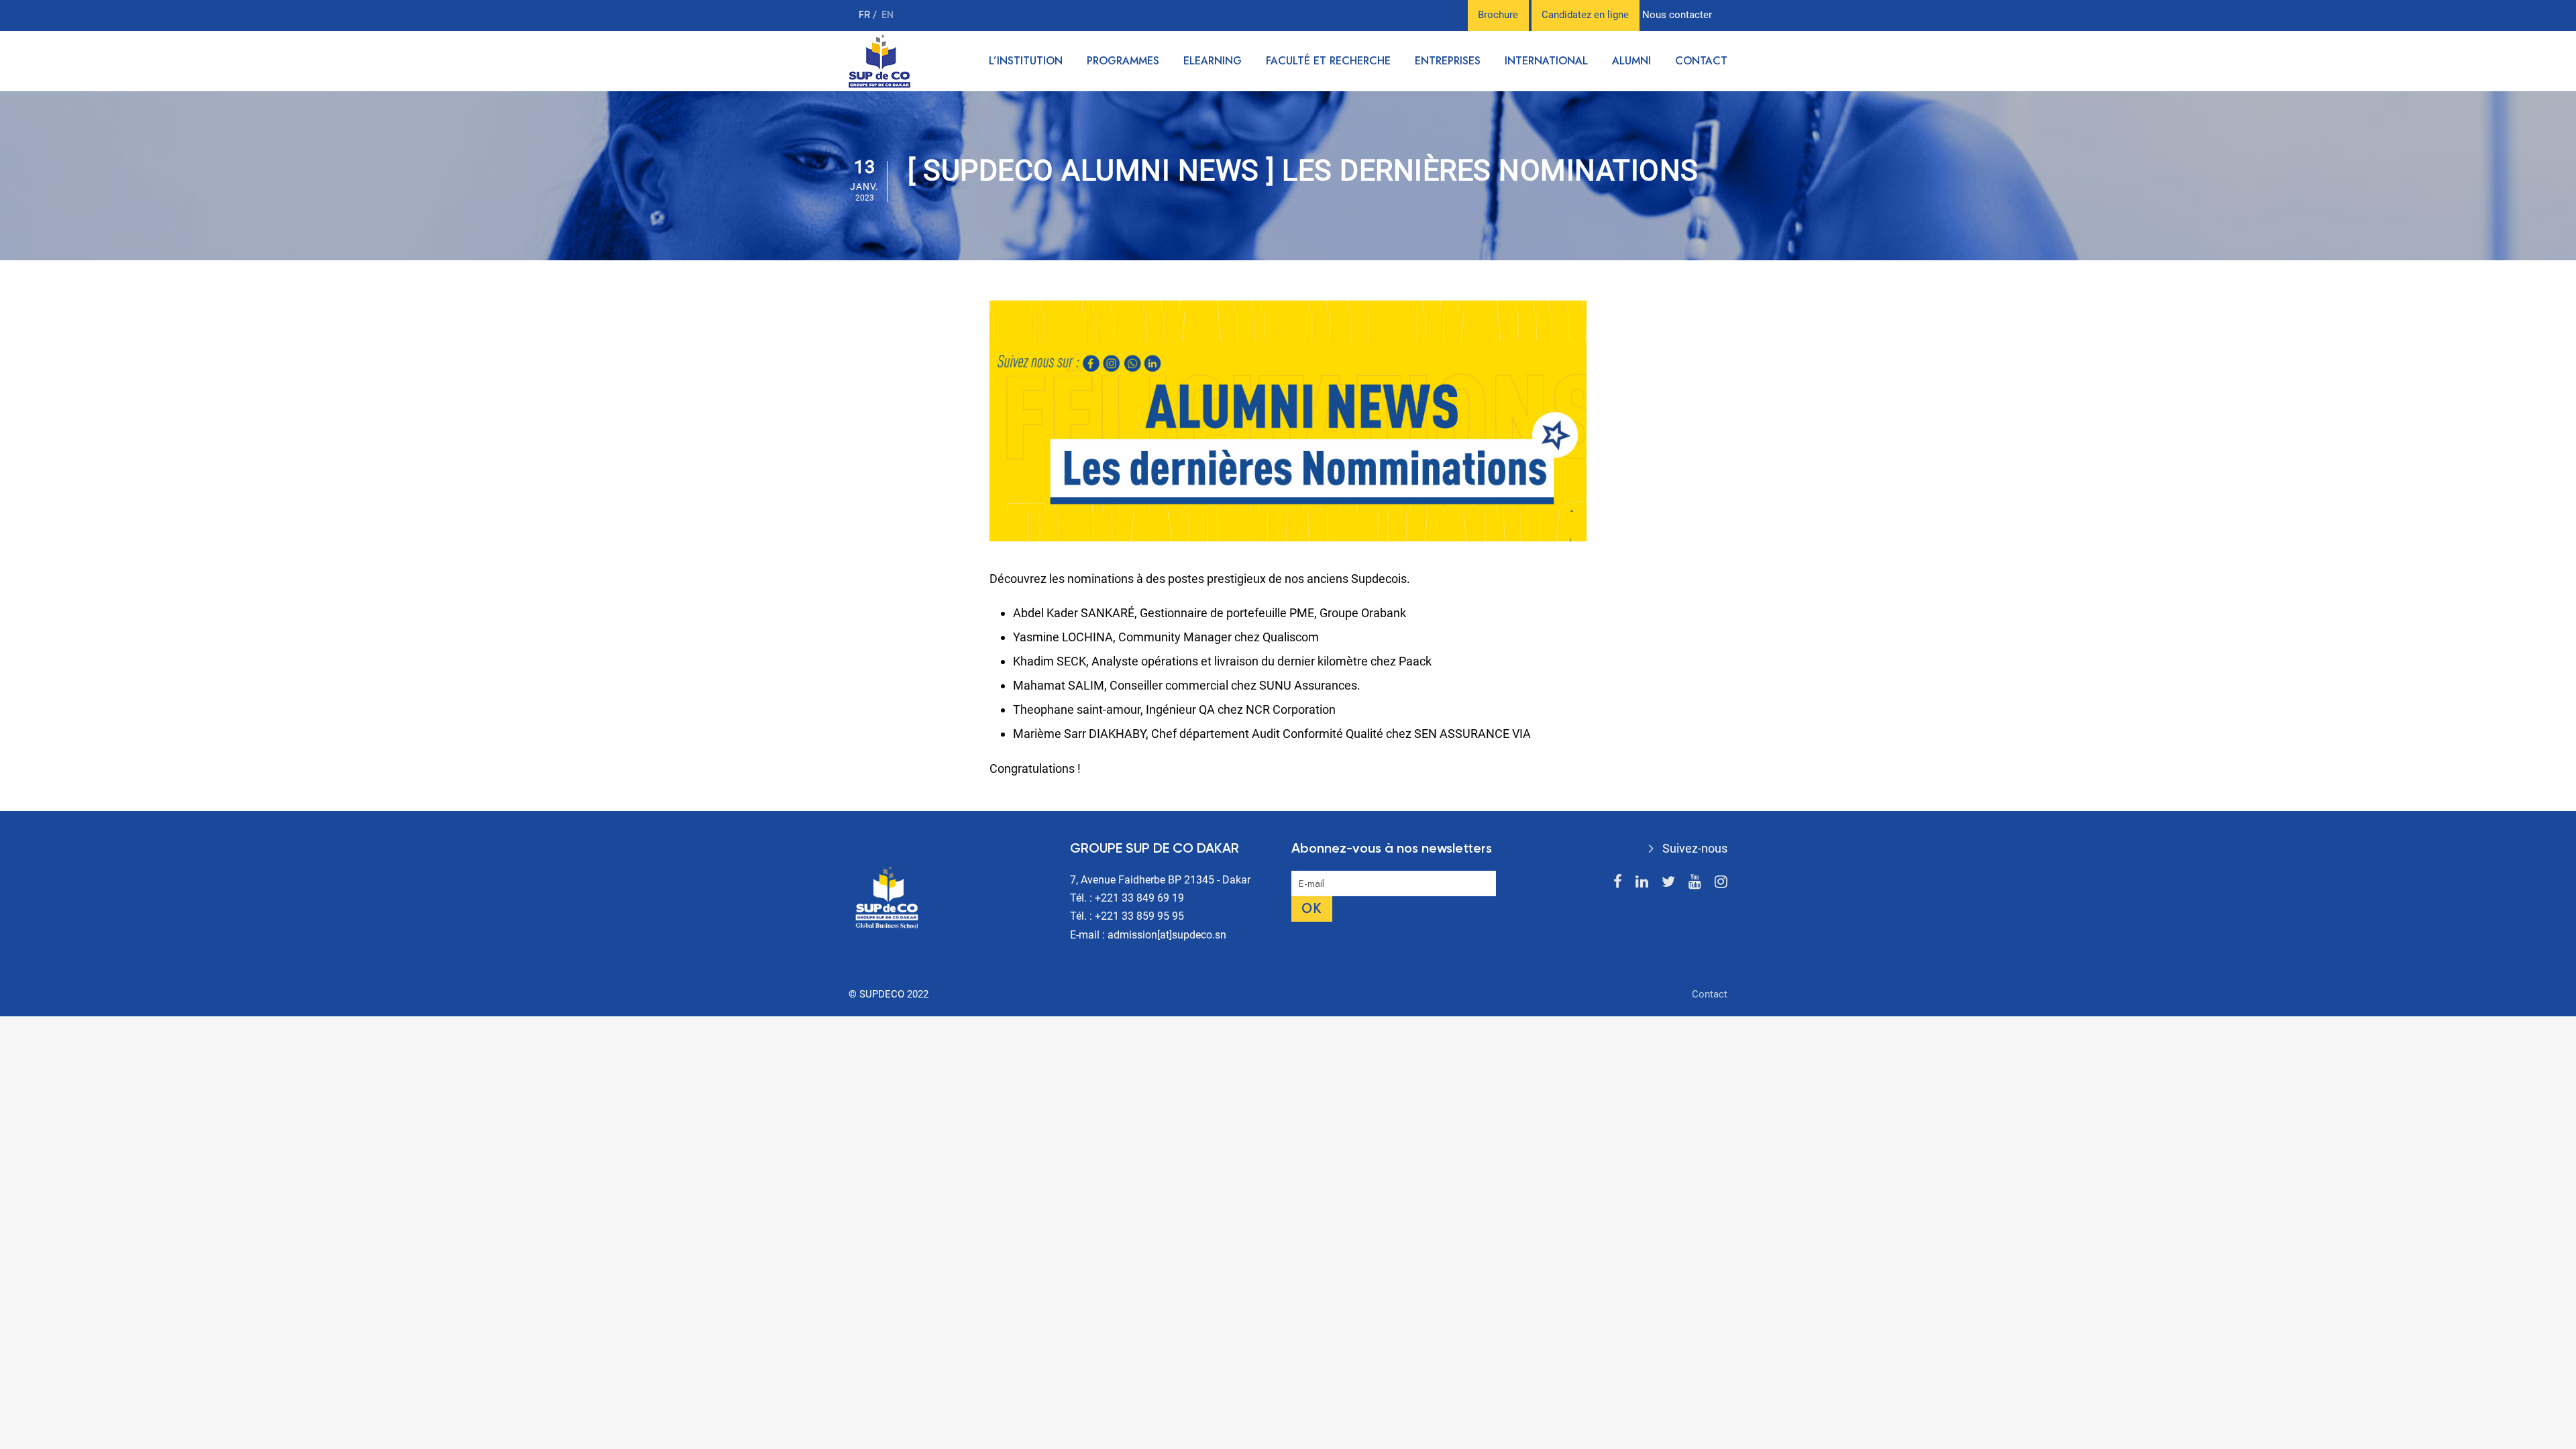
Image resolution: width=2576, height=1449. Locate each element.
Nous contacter (1677, 15)
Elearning (1213, 61)
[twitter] (1668, 882)
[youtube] (1695, 882)
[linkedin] (1642, 882)
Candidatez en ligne (1585, 15)
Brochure (1498, 15)
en (888, 15)
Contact (1701, 61)
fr (866, 15)
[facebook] (1618, 882)
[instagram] (1721, 882)
